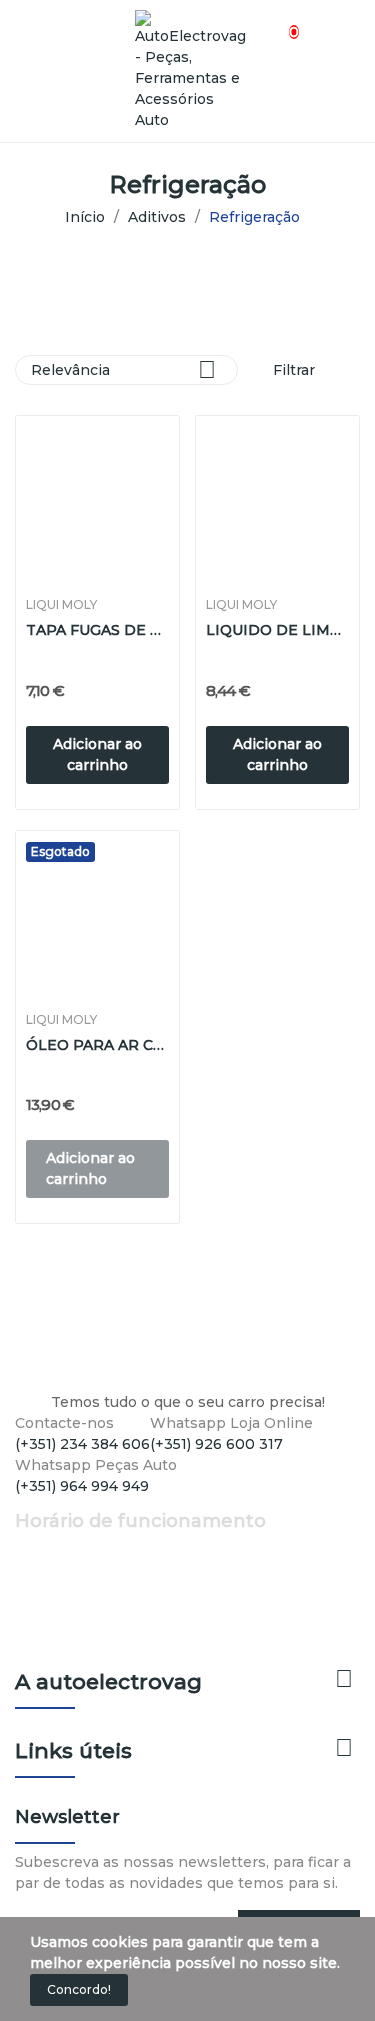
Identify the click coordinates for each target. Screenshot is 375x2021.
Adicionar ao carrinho (97, 754)
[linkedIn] (62, 1504)
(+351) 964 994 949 (82, 1486)
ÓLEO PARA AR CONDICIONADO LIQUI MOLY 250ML (97, 1045)
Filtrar (292, 370)
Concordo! (79, 1989)
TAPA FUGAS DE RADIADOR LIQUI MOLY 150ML (97, 630)
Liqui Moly (61, 605)
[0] (276, 21)
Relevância (123, 369)
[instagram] (41, 1504)
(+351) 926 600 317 (216, 1444)
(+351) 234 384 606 (82, 1444)
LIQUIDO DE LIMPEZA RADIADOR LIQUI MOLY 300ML (277, 630)
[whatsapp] (83, 1504)
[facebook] (20, 1504)
